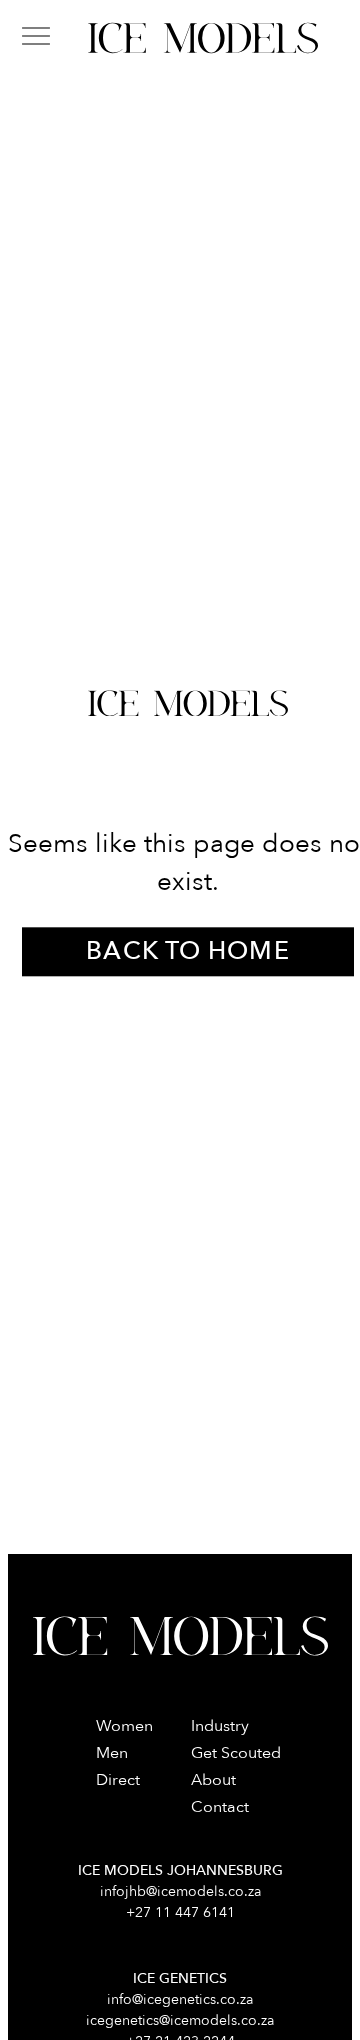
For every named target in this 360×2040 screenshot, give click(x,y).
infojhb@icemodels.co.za (180, 1891)
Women (124, 1726)
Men (112, 1753)
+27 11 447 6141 (180, 1912)
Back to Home (187, 952)
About (213, 1780)
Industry (220, 1726)
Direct (118, 1780)
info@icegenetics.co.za (180, 1999)
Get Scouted (236, 1753)
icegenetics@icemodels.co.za (180, 2020)
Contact (220, 1807)
